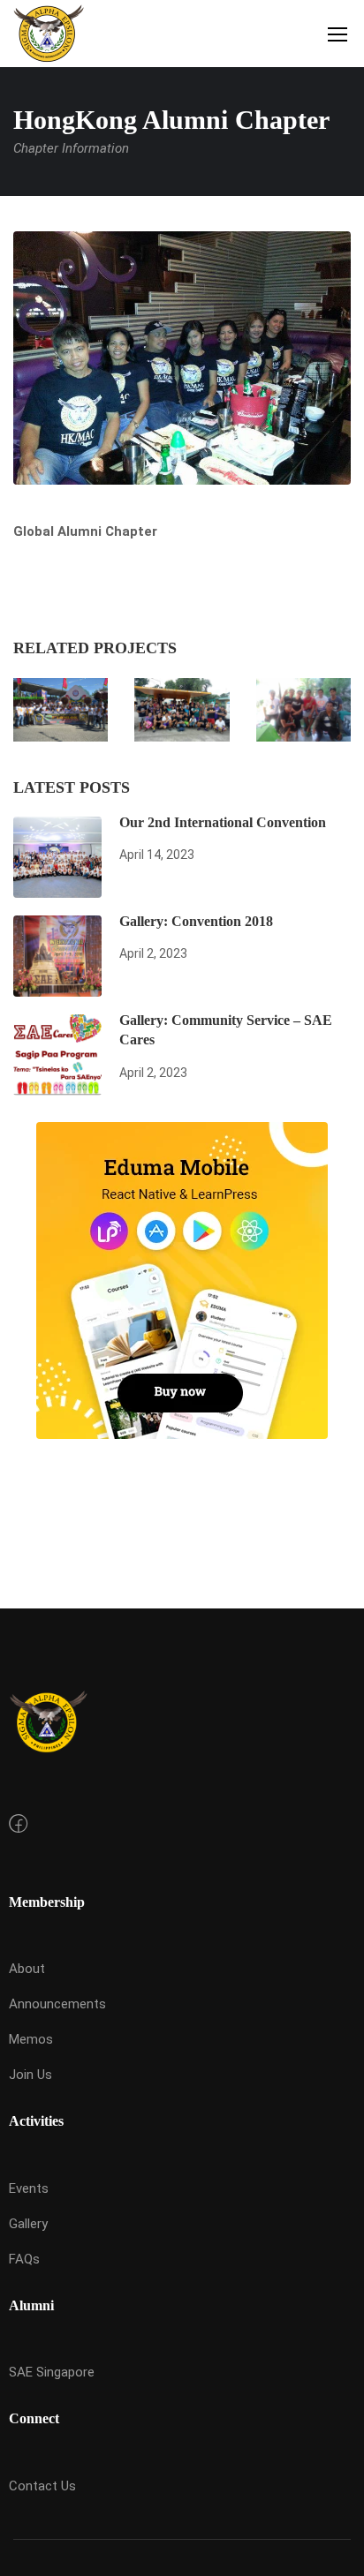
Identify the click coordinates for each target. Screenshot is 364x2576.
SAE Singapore (52, 2372)
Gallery (28, 2224)
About (27, 1969)
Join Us (30, 2075)
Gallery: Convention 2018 (196, 921)
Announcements (57, 2004)
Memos (31, 2039)
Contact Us (42, 2486)
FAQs (24, 2259)
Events (29, 2188)
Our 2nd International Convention (223, 822)
